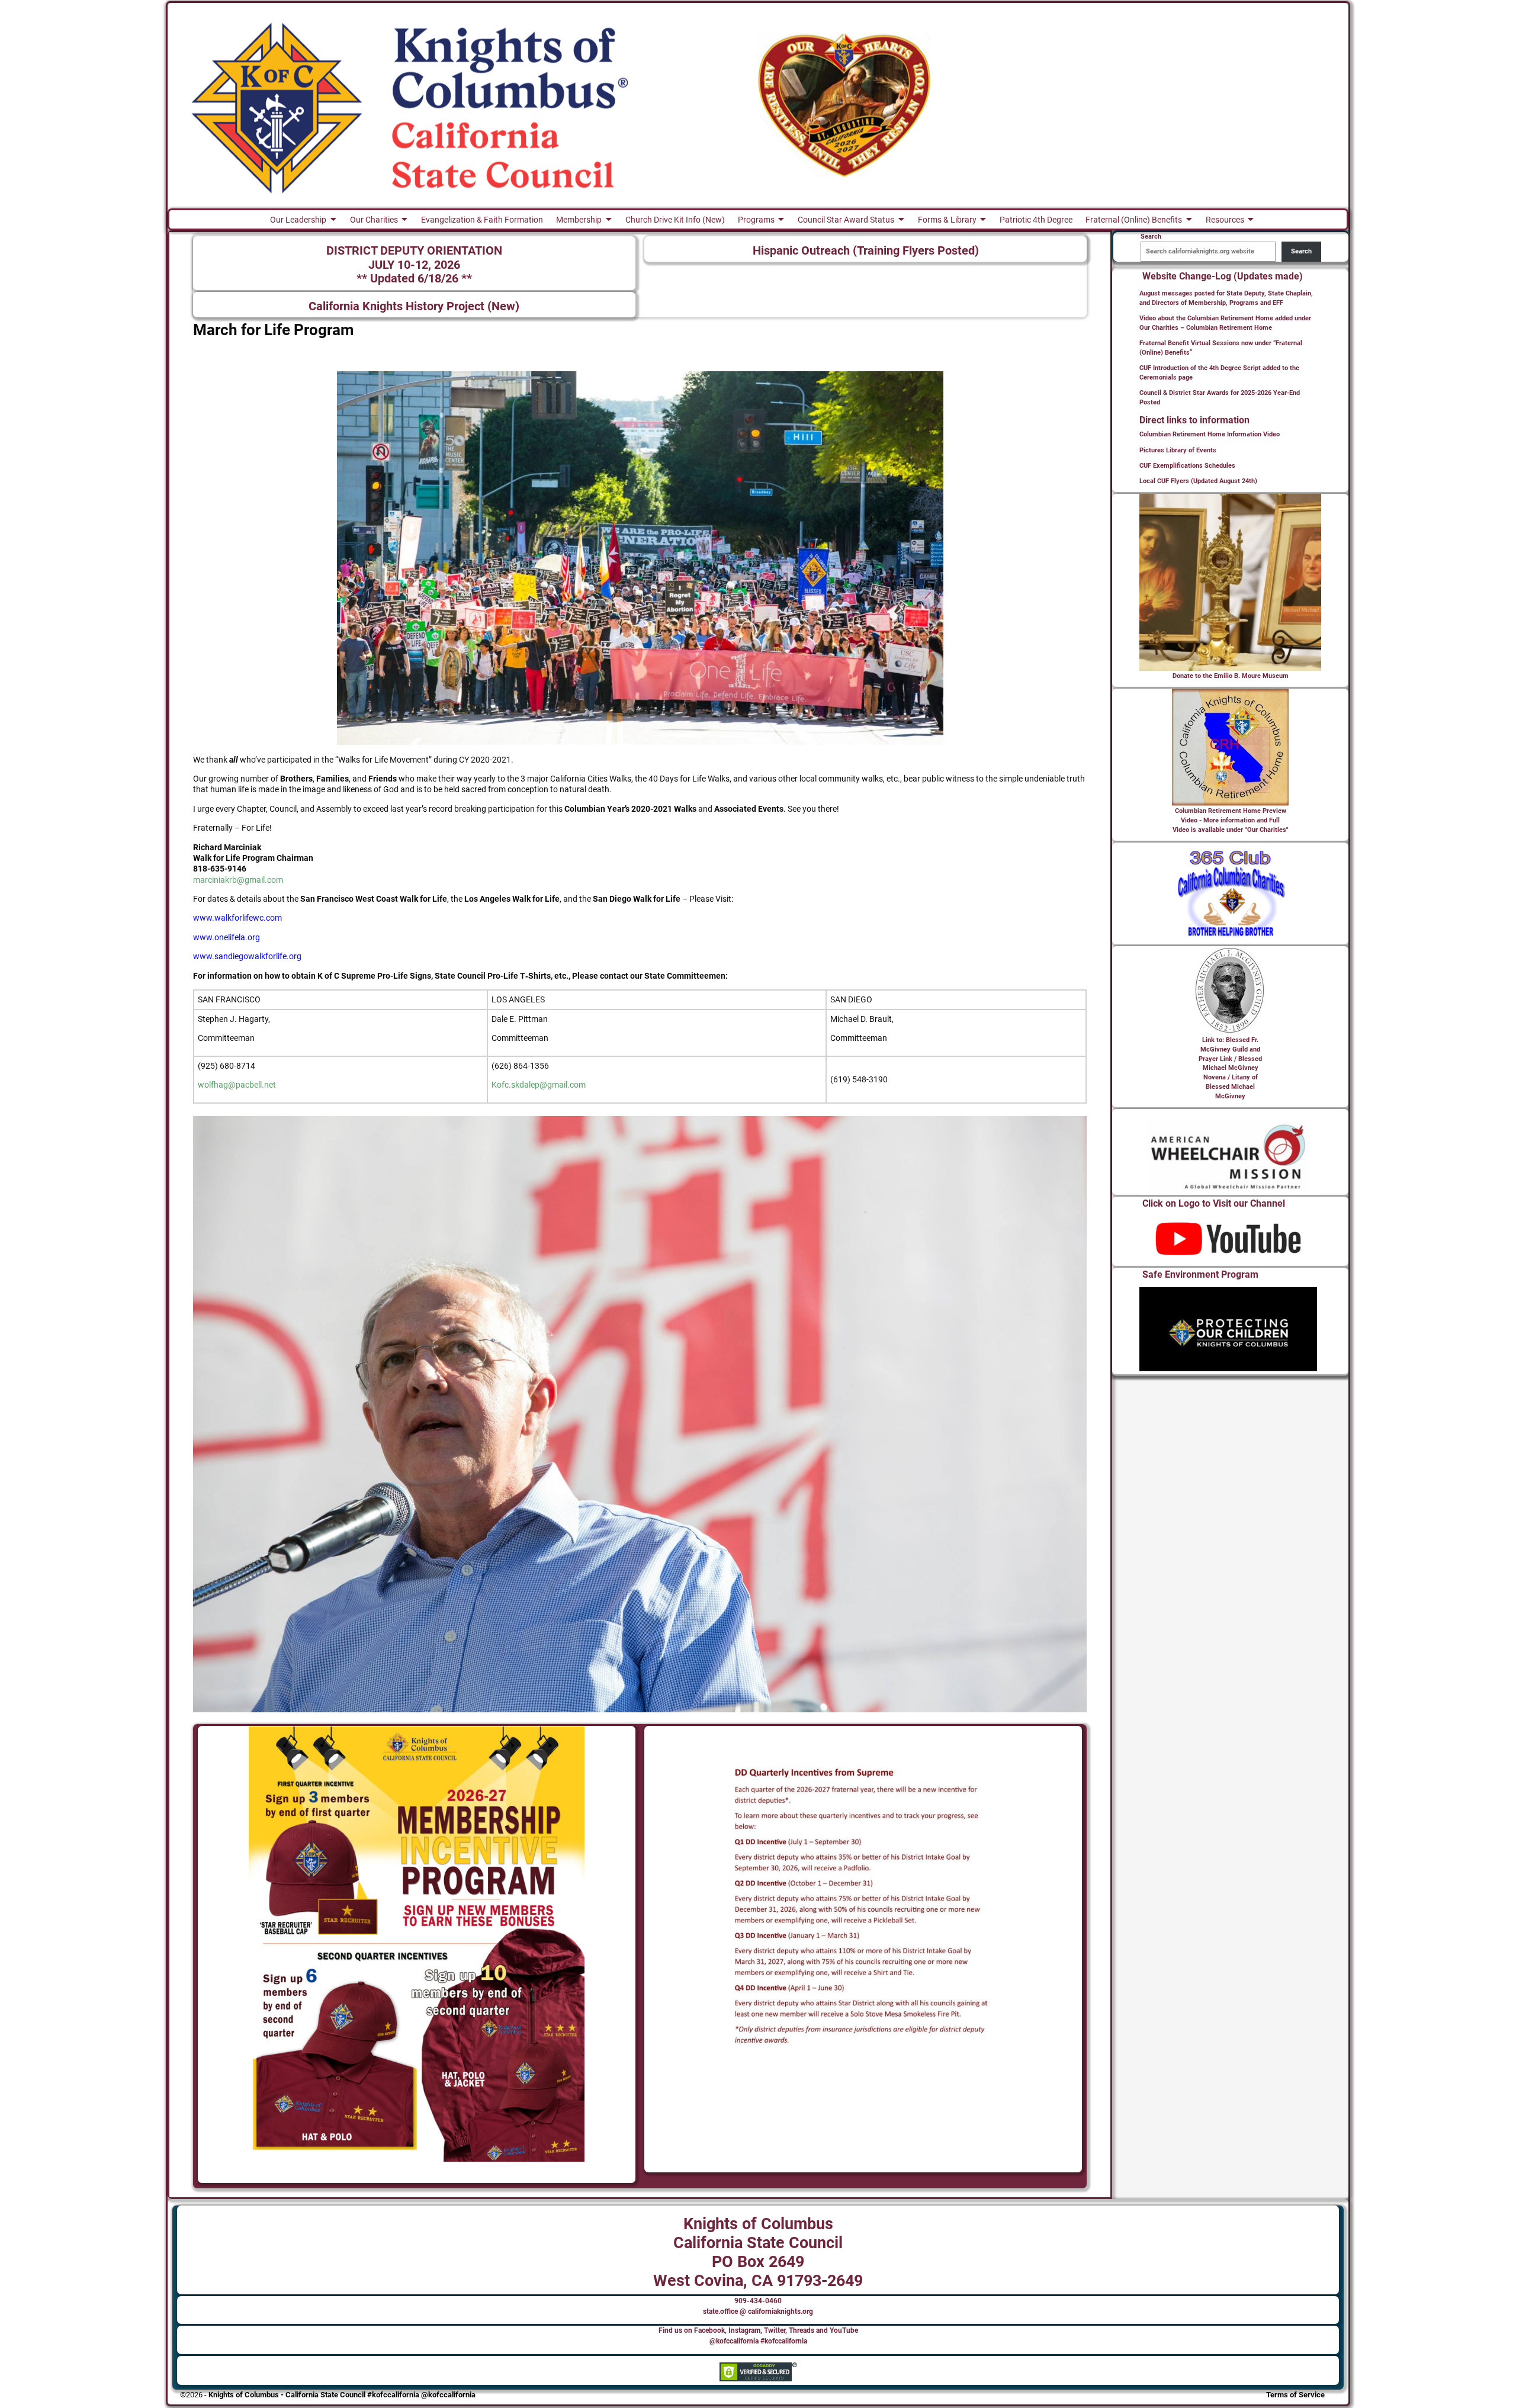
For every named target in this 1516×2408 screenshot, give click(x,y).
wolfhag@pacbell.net (237, 1085)
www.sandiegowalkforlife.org (247, 956)
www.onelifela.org (227, 937)
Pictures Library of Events (1178, 450)
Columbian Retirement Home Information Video (1210, 434)
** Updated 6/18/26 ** (414, 279)
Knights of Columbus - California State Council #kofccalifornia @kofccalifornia (342, 2395)
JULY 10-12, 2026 (414, 265)
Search (1301, 251)
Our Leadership (298, 220)
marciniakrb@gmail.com (238, 880)
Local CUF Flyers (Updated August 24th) (1198, 481)
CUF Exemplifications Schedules (1187, 466)
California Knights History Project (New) (414, 306)
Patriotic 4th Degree (1036, 220)
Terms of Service (1295, 2395)
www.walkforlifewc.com (237, 918)
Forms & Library (947, 220)
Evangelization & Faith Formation (482, 220)
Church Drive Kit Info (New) (675, 220)
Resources (1225, 220)
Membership (579, 220)
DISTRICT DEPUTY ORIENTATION (414, 251)
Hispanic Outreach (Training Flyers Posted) (866, 251)
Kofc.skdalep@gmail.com (539, 1085)
